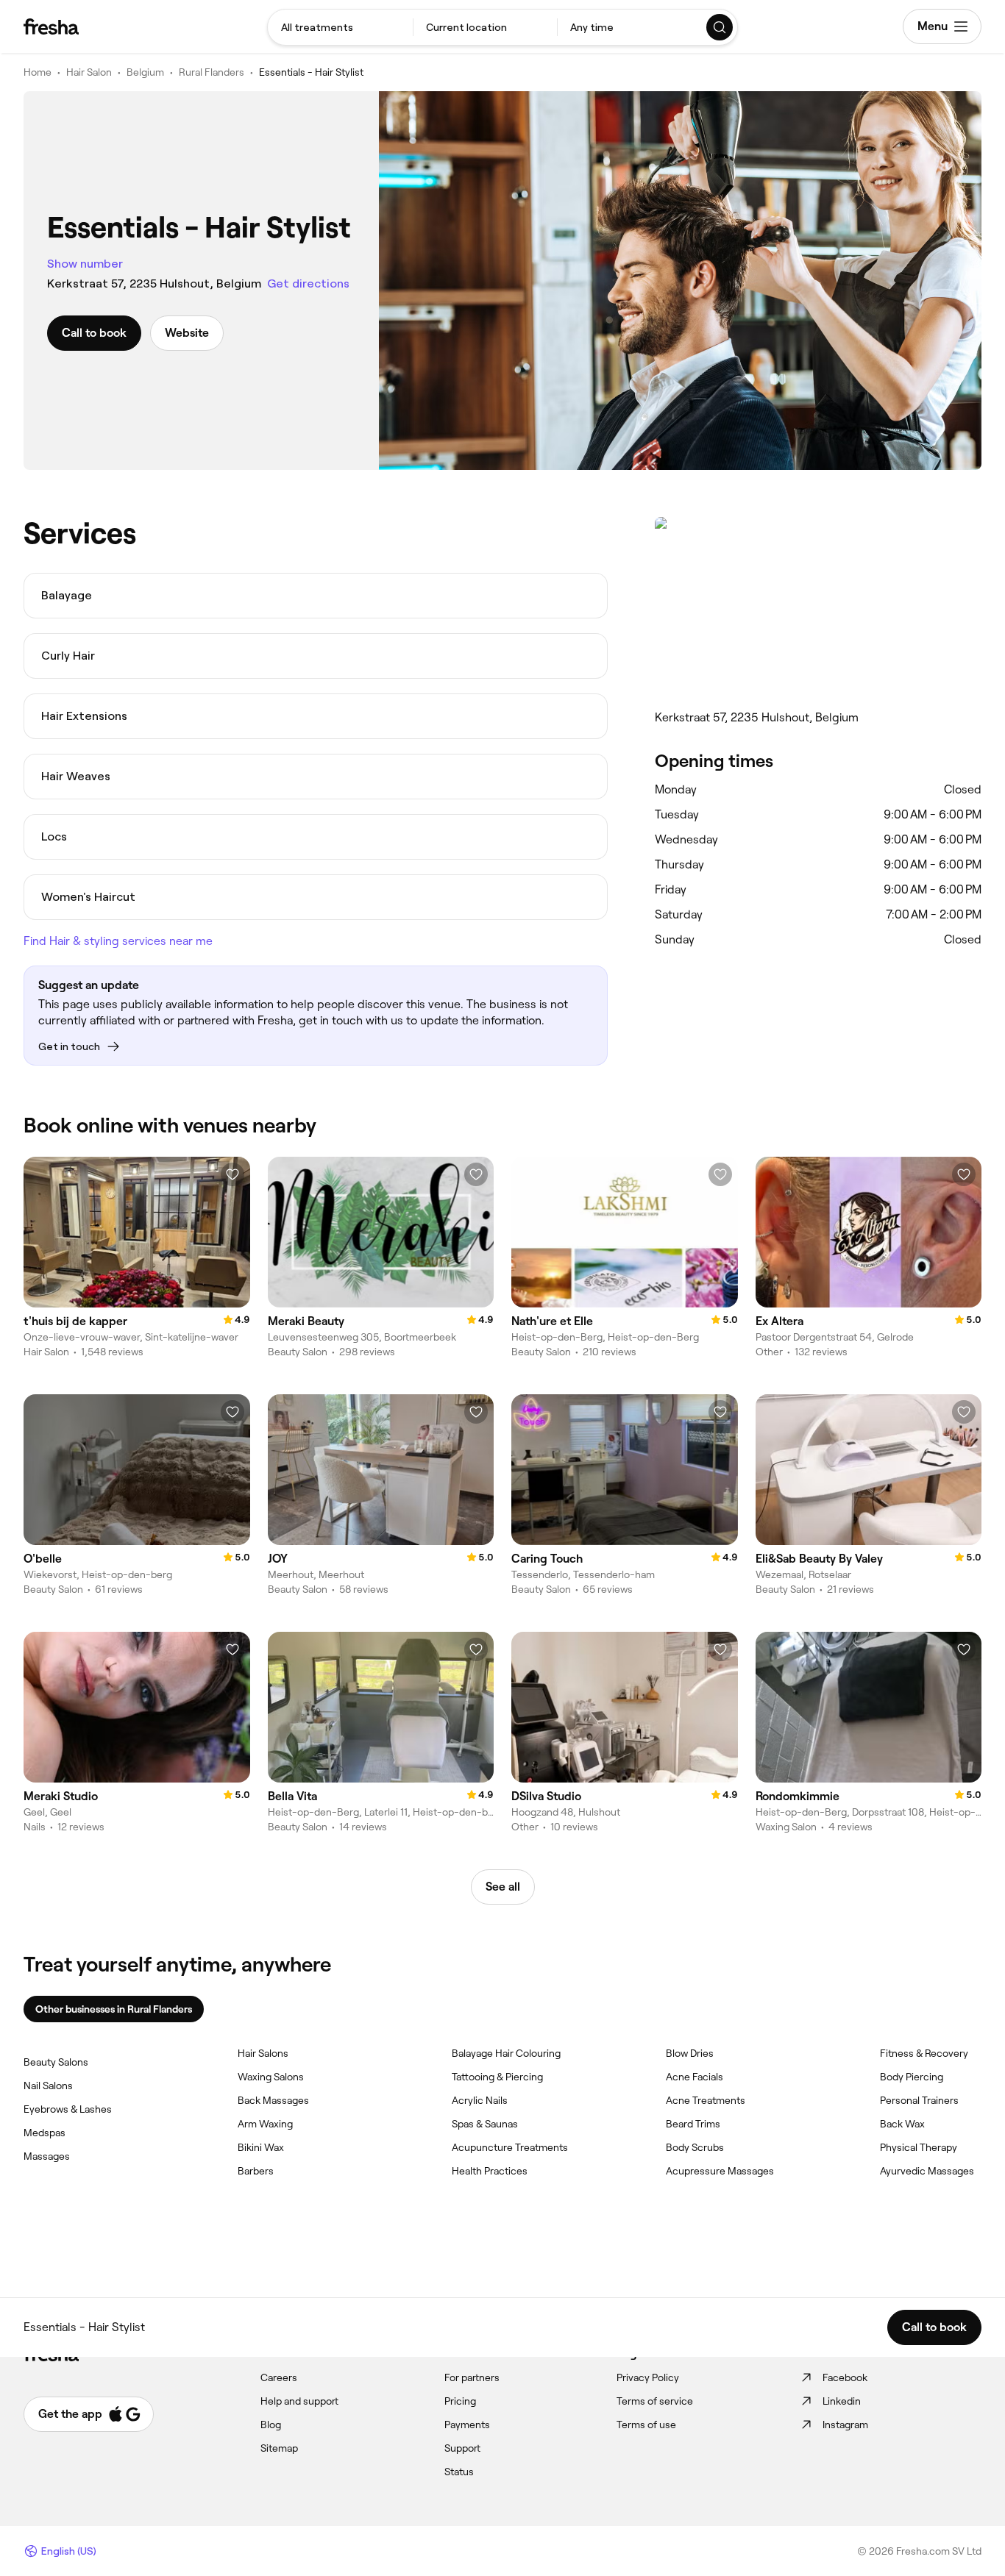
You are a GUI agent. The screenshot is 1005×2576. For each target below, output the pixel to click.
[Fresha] (51, 26)
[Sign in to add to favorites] (232, 1174)
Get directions (308, 283)
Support (462, 2448)
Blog (271, 2425)
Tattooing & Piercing (497, 2077)
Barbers (256, 2171)
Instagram (845, 2425)
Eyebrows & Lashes (68, 2109)
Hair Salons (263, 2053)
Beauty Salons (56, 2062)
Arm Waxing (265, 2124)
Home (38, 72)
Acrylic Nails (480, 2100)
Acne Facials (695, 2077)
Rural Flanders (212, 72)
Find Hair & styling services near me (118, 941)
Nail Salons (48, 2086)
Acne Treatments (706, 2100)
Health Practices (490, 2171)
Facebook (845, 2377)
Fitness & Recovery (924, 2053)
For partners (472, 2377)
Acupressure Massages (720, 2171)
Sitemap (279, 2448)
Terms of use (646, 2425)
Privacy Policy (648, 2377)
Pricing (460, 2401)
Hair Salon (89, 72)
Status (459, 2472)
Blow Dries (690, 2053)
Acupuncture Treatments (510, 2147)
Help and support (299, 2401)
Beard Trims (693, 2124)
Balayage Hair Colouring (506, 2053)
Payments (467, 2425)
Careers (279, 2377)
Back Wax (902, 2124)
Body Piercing (912, 2077)
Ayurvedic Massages (927, 2171)
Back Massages (273, 2100)
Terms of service (655, 2401)
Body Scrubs (695, 2147)
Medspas (45, 2133)
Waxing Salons (271, 2077)
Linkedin (842, 2401)
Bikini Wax (261, 2147)
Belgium (145, 72)
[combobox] (340, 27)
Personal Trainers (919, 2100)
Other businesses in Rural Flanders (114, 2009)
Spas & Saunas (485, 2124)
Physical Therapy (919, 2147)
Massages (47, 2156)
